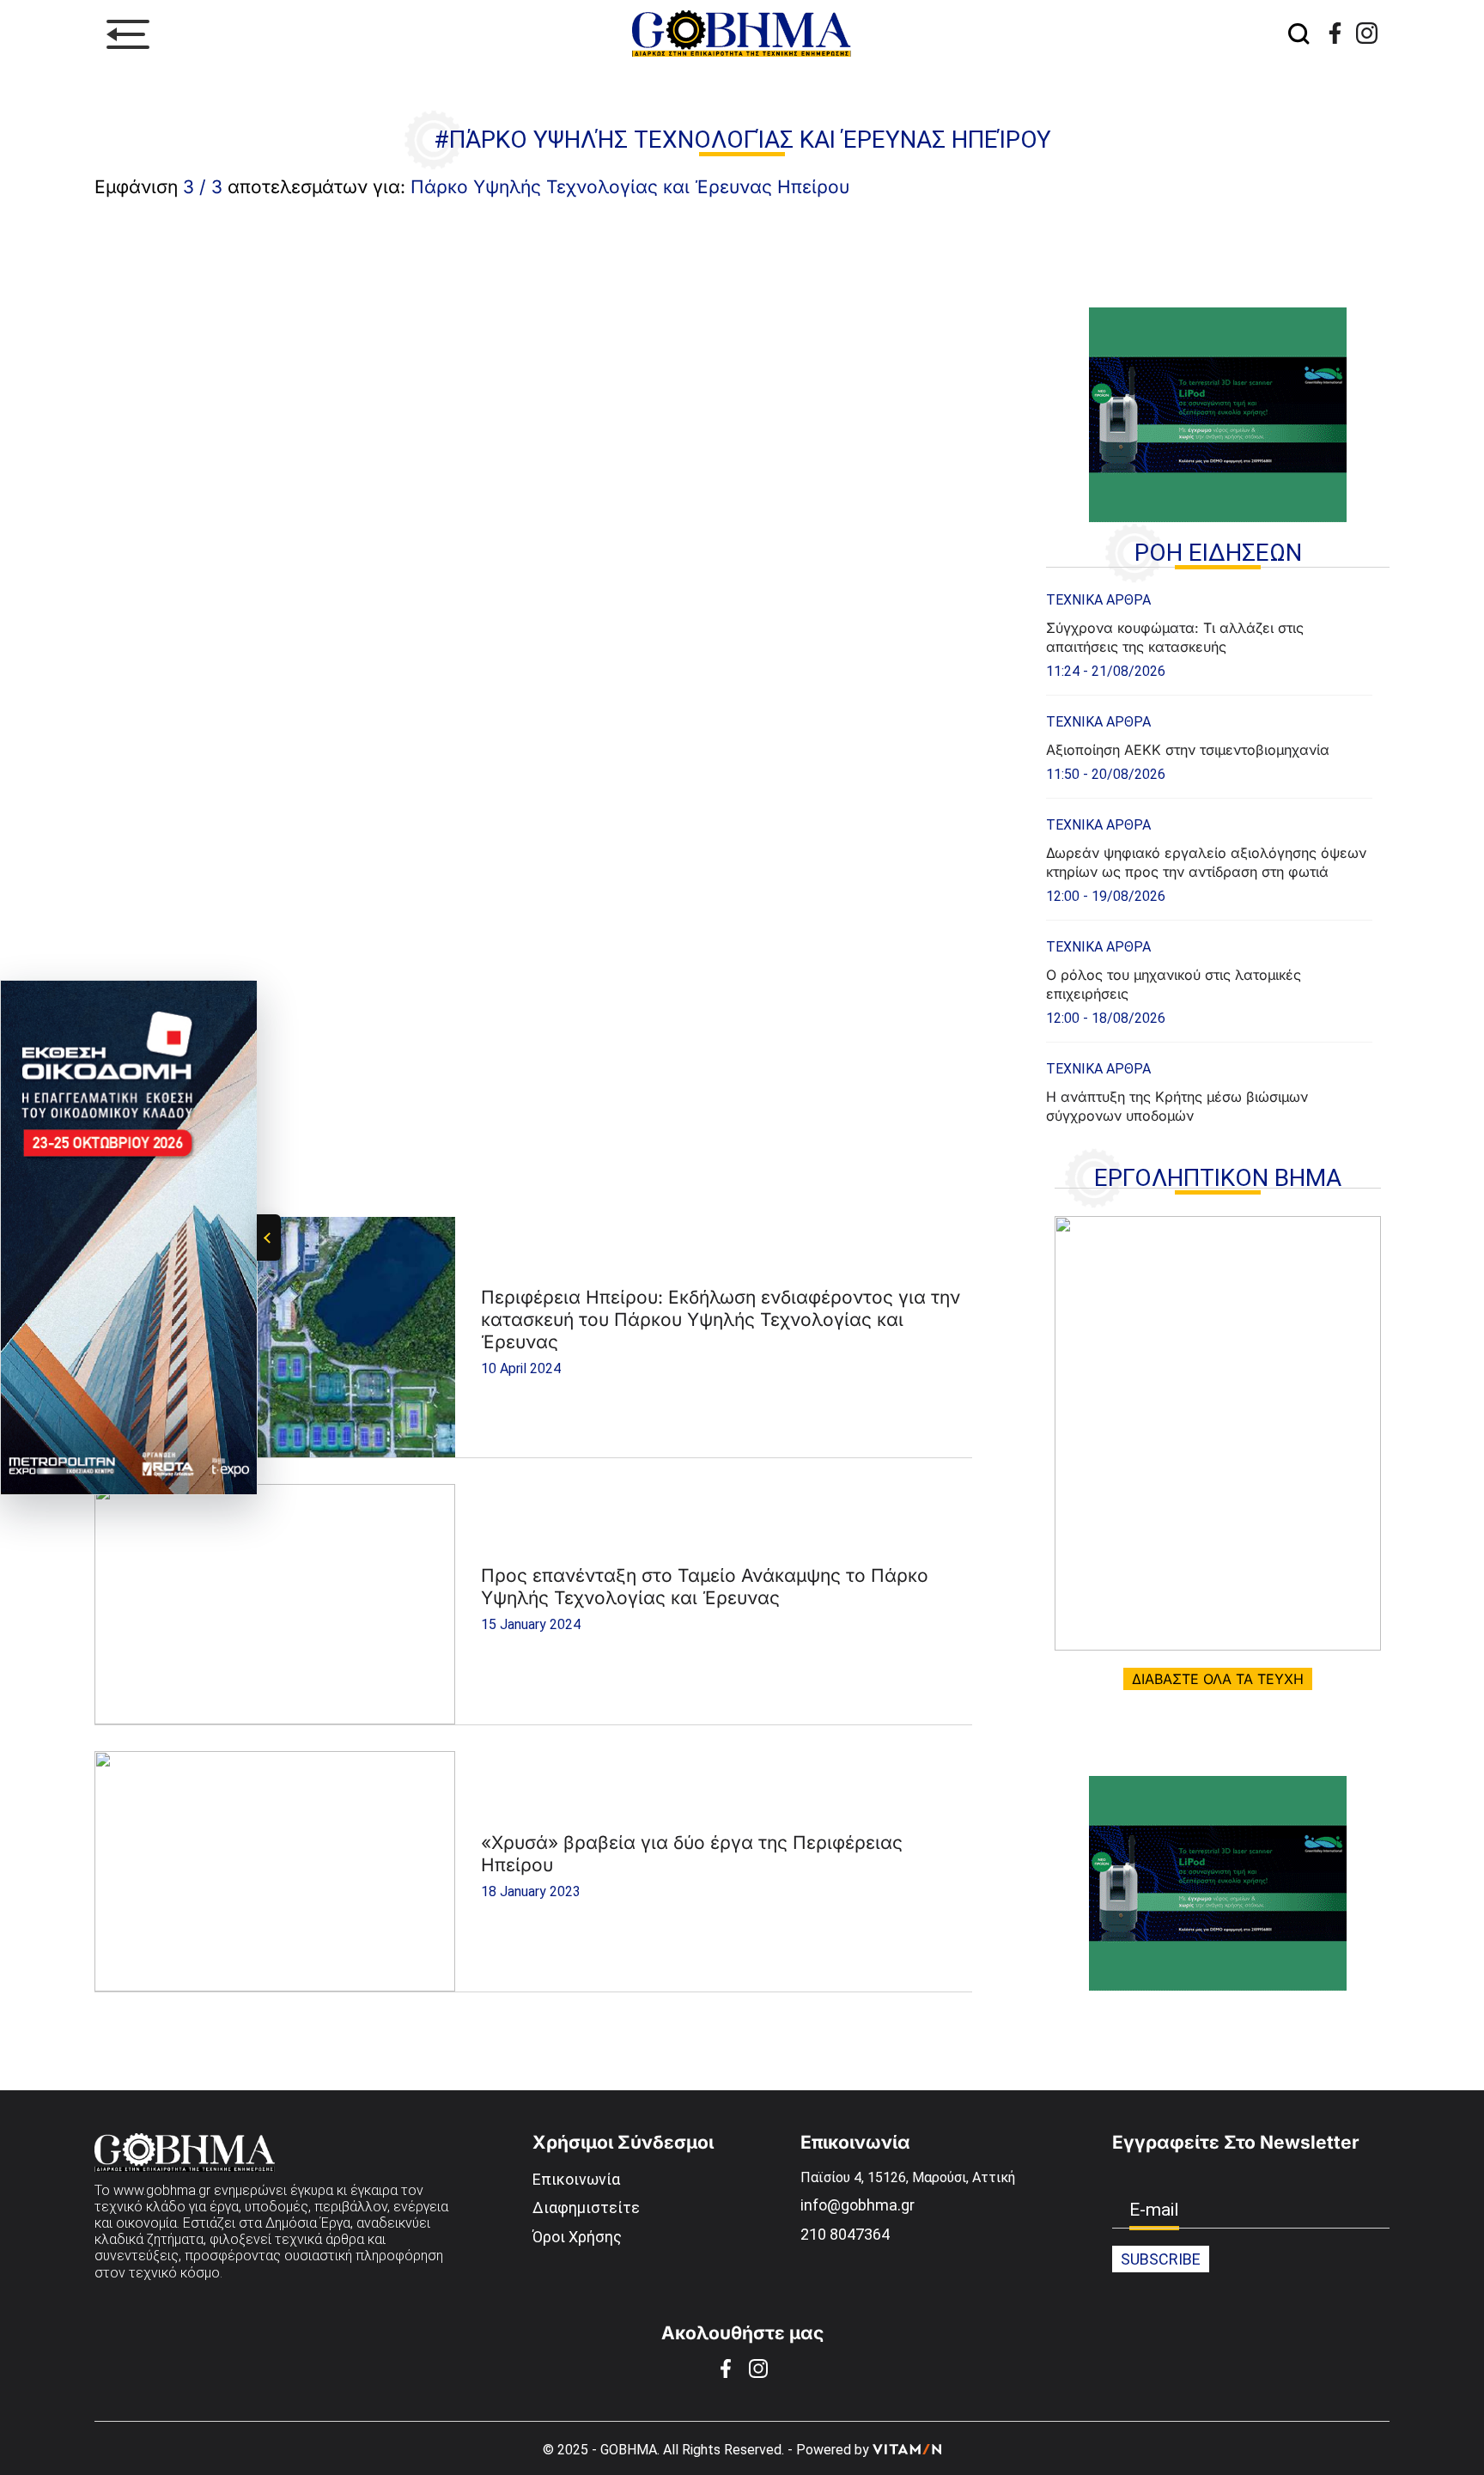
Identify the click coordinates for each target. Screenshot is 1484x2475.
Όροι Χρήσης (577, 2237)
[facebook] (1335, 33)
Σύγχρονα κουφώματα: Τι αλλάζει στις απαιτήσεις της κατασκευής (1175, 637)
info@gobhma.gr (858, 2205)
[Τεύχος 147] (1218, 1433)
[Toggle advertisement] (269, 1237)
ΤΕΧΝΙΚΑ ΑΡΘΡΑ (1098, 600)
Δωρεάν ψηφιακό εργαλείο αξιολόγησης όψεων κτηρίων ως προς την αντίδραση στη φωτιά (1206, 862)
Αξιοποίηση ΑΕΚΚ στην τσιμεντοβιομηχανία (1188, 750)
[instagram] (1367, 33)
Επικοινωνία (576, 2179)
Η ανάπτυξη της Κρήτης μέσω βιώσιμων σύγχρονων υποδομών (1177, 1106)
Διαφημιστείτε (586, 2207)
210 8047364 (845, 2234)
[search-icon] (1298, 35)
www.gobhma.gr (162, 2190)
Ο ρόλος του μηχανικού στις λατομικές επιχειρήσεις (1174, 984)
